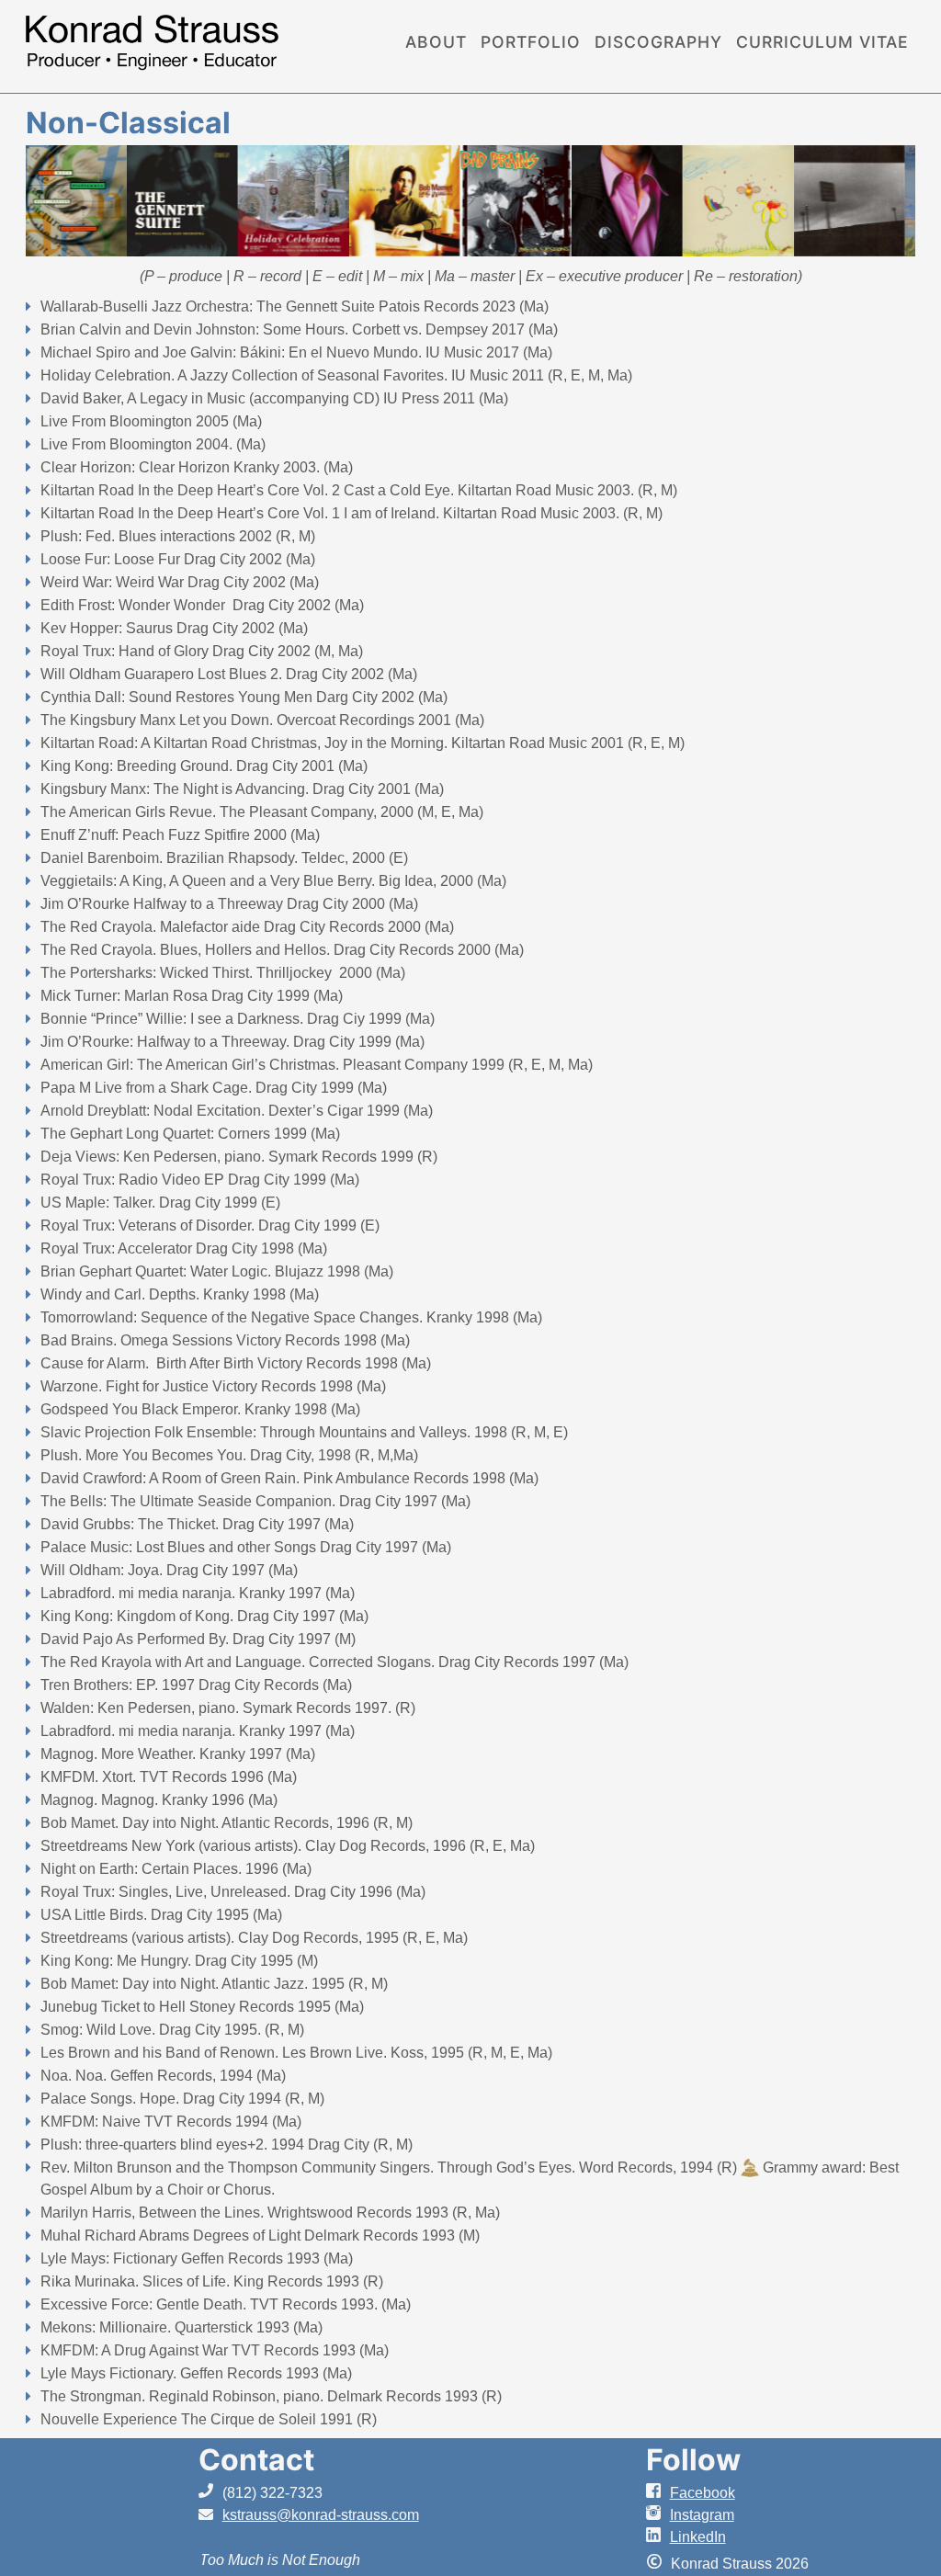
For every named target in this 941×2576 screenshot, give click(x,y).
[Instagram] (658, 2515)
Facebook (703, 2493)
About (436, 42)
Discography (658, 42)
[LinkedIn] (658, 2537)
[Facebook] (658, 2493)
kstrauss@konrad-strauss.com (321, 2515)
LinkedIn (698, 2537)
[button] (53, 200)
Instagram (702, 2515)
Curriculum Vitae (822, 42)
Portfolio (531, 42)
